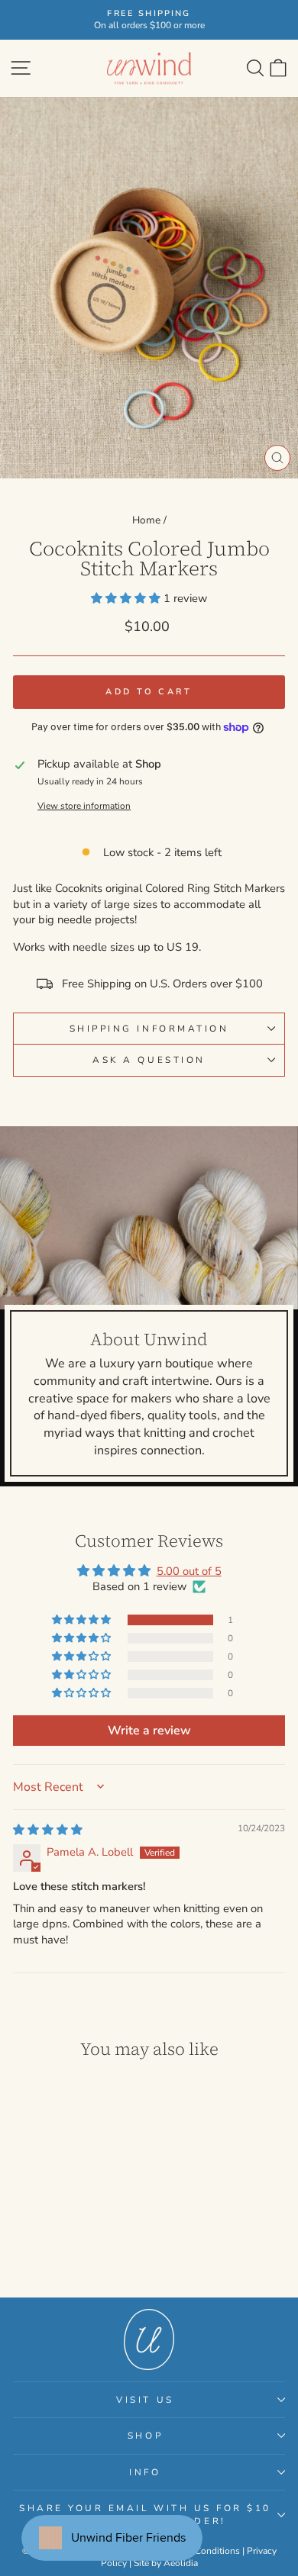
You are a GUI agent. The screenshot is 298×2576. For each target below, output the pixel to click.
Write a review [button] (149, 1731)
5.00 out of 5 (189, 1571)
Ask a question (149, 1060)
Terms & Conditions (200, 2551)
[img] (48, 1830)
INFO (145, 2472)
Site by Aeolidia (166, 2563)
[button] (127, 598)
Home (146, 520)
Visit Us (145, 2400)
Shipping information (149, 1029)
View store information (84, 806)
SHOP (145, 2436)
